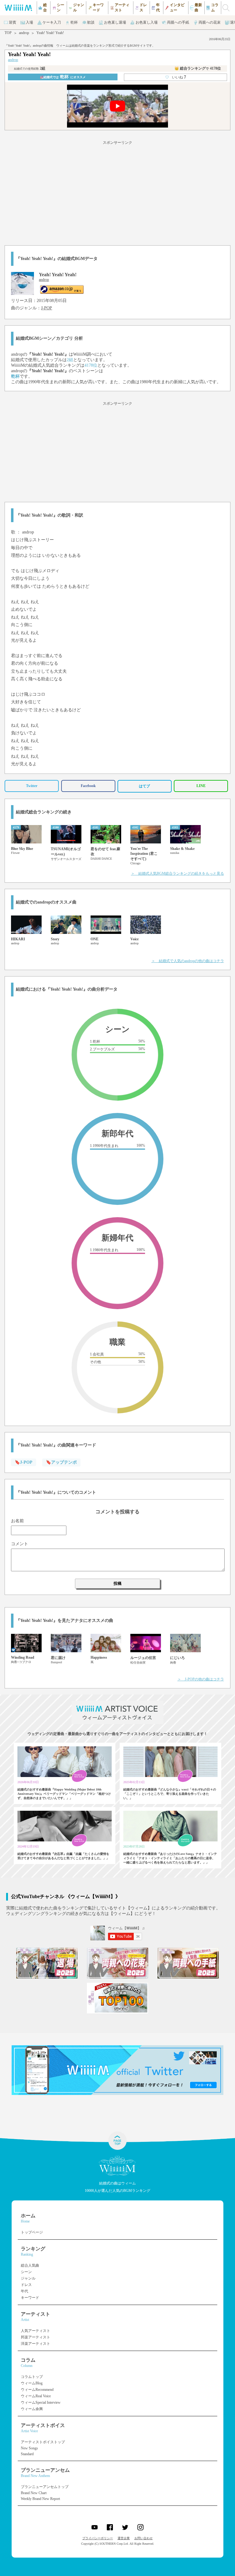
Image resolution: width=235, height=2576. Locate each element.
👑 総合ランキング (198, 68)
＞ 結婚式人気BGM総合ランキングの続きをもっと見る (177, 873)
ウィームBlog (32, 2383)
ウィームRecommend (37, 2390)
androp (24, 33)
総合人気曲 (30, 2265)
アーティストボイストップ (43, 2442)
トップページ (32, 2232)
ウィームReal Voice (36, 2396)
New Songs (29, 2448)
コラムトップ (32, 2377)
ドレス (26, 2285)
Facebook (88, 786)
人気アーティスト (35, 2331)
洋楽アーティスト (35, 2344)
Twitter (32, 786)
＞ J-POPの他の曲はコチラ (201, 1679)
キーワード (30, 2298)
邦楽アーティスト (35, 2337)
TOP (8, 33)
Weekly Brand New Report (40, 2499)
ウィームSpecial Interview (41, 2402)
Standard (27, 2454)
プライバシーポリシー (98, 2538)
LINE (201, 786)
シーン (26, 2272)
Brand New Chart (34, 2493)
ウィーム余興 (32, 2409)
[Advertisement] (117, 192)
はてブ (144, 786)
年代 (24, 2291)
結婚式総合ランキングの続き (44, 812)
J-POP (47, 308)
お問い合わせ (144, 2538)
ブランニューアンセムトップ (45, 2487)
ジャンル (28, 2278)
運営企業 (124, 2538)
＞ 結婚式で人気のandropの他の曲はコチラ (188, 961)
